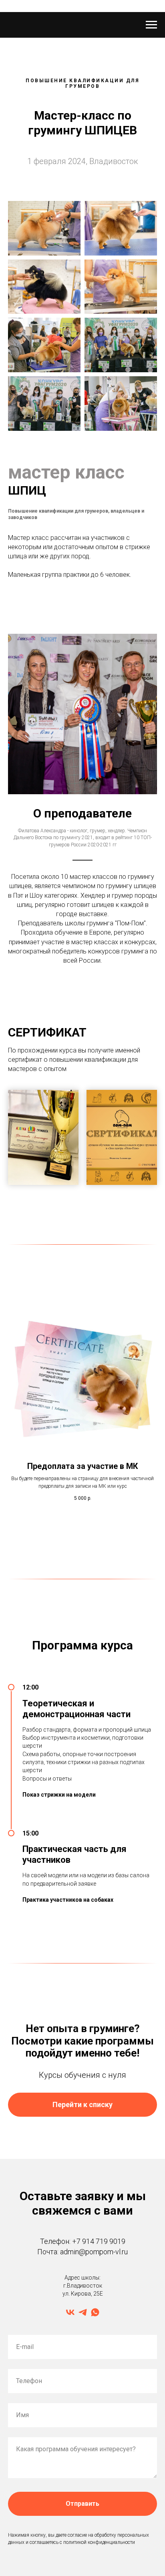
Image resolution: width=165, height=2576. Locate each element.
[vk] (70, 2312)
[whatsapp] (95, 2312)
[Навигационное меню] (151, 25)
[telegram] (83, 2312)
